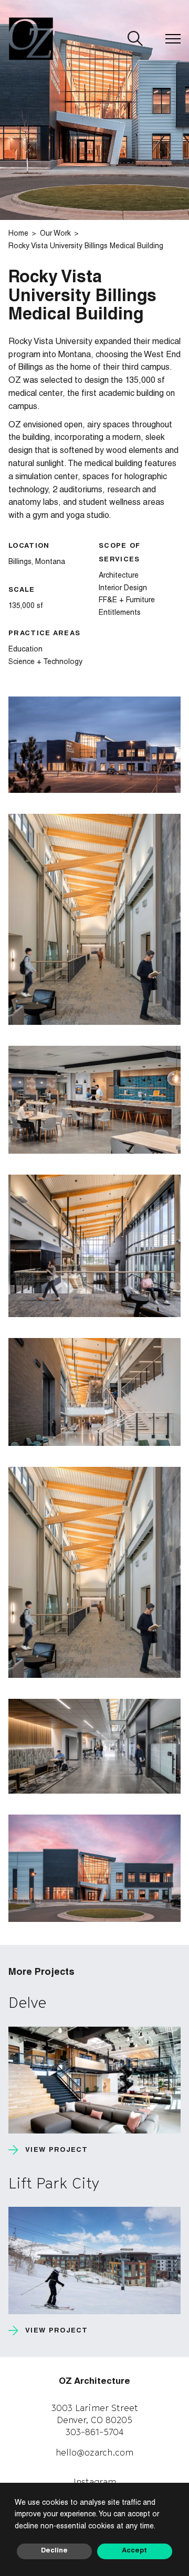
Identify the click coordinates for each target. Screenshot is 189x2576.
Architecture (119, 576)
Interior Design (123, 589)
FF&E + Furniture (127, 601)
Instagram (95, 2482)
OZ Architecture (94, 2382)
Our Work (55, 234)
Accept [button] (134, 2551)
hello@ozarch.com (94, 2452)
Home (18, 234)
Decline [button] (54, 2551)
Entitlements (120, 613)
